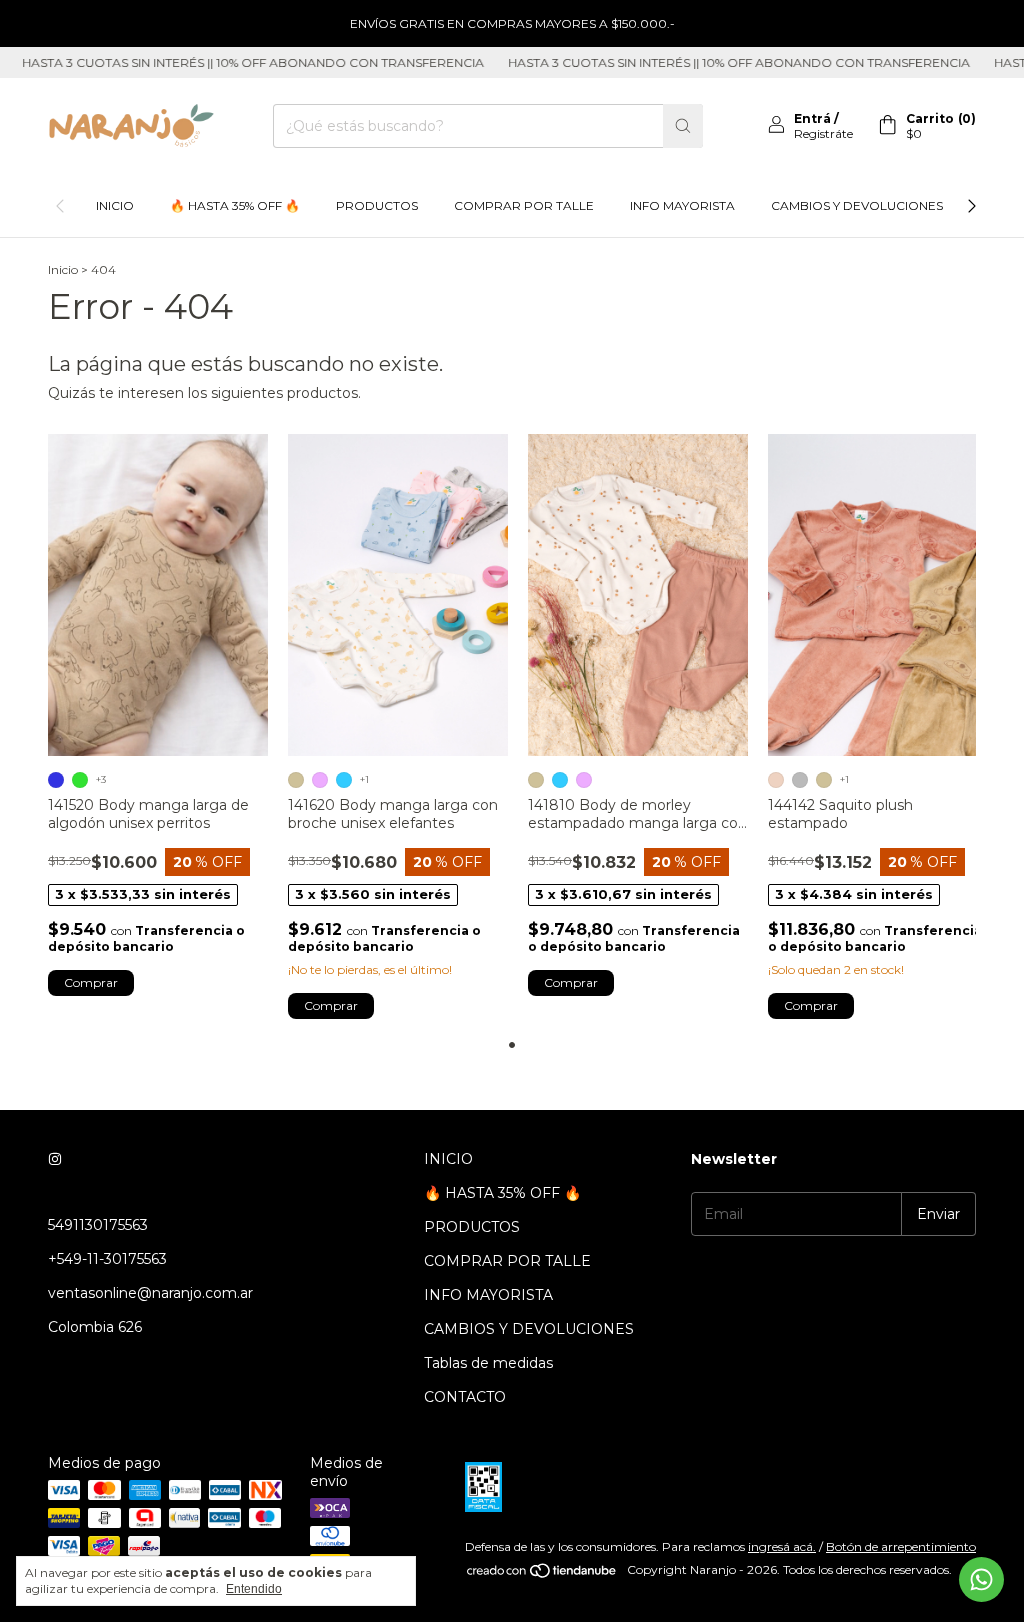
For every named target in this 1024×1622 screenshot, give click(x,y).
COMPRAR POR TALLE (524, 205)
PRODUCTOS (377, 205)
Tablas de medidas (488, 1363)
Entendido (254, 1589)
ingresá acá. (782, 1546)
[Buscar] (683, 126)
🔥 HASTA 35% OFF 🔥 (235, 205)
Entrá (812, 118)
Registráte (823, 133)
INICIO (115, 205)
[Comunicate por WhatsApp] (981, 1579)
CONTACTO (465, 1397)
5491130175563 (98, 1225)
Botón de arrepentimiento (901, 1546)
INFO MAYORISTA (682, 205)
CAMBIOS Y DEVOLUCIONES (857, 205)
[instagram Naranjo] (55, 1159)
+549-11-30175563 (107, 1259)
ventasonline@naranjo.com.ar (150, 1293)
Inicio (63, 269)
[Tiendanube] (542, 1574)
